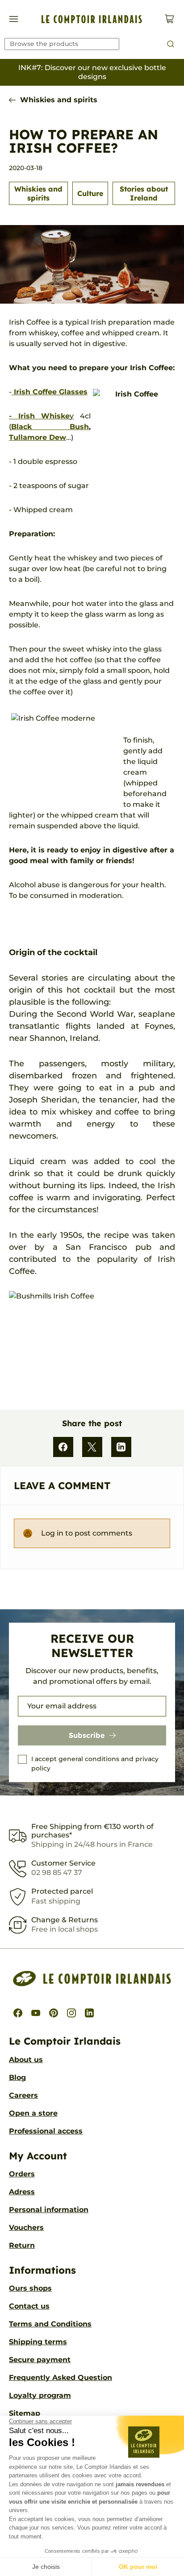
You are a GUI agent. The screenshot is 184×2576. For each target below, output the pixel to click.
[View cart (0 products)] (169, 19)
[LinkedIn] (121, 1447)
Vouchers (26, 2227)
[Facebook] (63, 1447)
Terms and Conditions (50, 2324)
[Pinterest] (54, 2013)
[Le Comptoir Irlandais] (92, 19)
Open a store (33, 2113)
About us (26, 2060)
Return (22, 2245)
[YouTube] (36, 2013)
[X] (92, 1447)
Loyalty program (40, 2395)
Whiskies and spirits (59, 100)
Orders (22, 2174)
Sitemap (25, 2413)
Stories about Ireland (144, 193)
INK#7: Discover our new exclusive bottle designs (92, 72)
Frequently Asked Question (61, 2378)
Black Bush (50, 427)
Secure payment (40, 2360)
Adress (22, 2192)
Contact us (29, 2306)
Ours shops (30, 2288)
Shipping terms (38, 2342)
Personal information (49, 2210)
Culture (90, 193)
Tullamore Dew (38, 437)
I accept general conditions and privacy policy (95, 1764)
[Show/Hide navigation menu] (14, 19)
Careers (23, 2095)
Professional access (46, 2131)
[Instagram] (71, 2013)
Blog (17, 2077)
